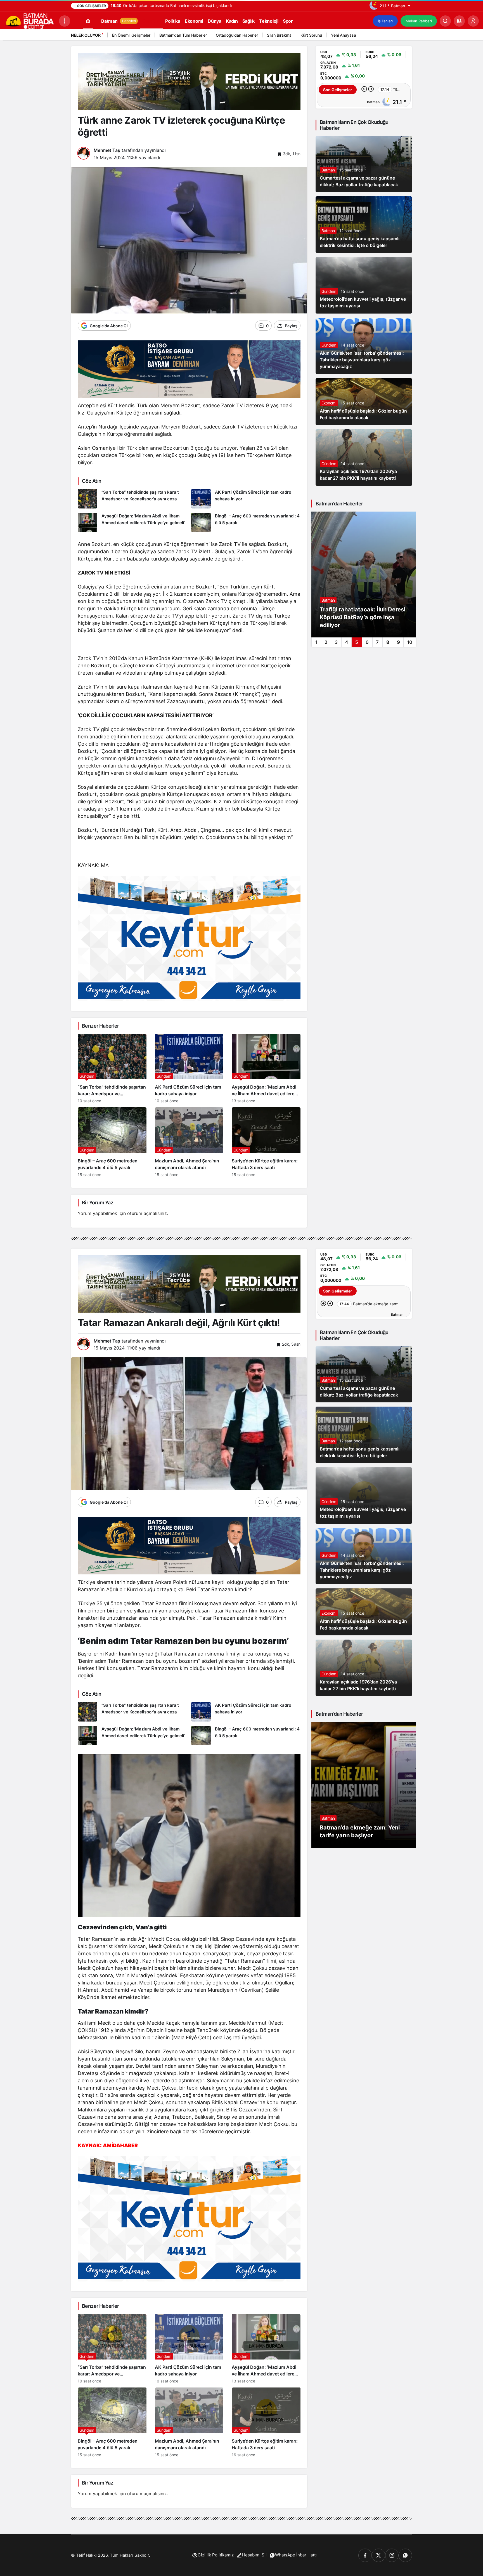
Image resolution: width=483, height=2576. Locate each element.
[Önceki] (399, 36)
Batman (328, 170)
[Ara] (445, 21)
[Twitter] (378, 2555)
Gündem (329, 291)
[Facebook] (365, 2555)
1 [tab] (316, 642)
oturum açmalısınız (147, 1213)
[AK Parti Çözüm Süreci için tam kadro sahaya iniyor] (246, 499)
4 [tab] (347, 642)
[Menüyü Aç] (65, 21)
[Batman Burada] (29, 20)
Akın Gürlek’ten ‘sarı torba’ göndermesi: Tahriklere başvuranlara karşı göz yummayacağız (362, 360)
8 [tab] (388, 642)
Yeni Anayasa (344, 35)
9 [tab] (398, 642)
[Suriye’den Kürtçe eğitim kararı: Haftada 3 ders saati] (266, 1142)
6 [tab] (367, 642)
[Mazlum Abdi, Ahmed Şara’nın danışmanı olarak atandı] (189, 1142)
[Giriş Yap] (473, 21)
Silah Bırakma (279, 35)
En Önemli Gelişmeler (131, 35)
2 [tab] (326, 642)
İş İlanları (385, 21)
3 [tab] (336, 642)
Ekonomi (329, 403)
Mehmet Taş (107, 150)
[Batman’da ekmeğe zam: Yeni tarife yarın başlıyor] (364, 1785)
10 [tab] (410, 642)
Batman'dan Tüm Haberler (183, 35)
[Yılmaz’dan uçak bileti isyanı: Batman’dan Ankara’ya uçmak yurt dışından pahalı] (364, 574)
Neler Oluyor (86, 35)
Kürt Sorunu (311, 35)
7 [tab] (377, 642)
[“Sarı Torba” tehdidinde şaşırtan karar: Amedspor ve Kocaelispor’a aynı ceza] (132, 499)
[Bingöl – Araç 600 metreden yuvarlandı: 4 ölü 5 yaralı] (246, 522)
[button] (459, 21)
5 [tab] (357, 642)
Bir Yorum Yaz (98, 1203)
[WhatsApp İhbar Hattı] (405, 2555)
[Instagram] (392, 2555)
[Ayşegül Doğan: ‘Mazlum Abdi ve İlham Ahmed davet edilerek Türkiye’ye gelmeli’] (132, 522)
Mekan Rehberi (419, 21)
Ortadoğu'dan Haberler (237, 35)
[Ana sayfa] (88, 21)
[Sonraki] (406, 36)
